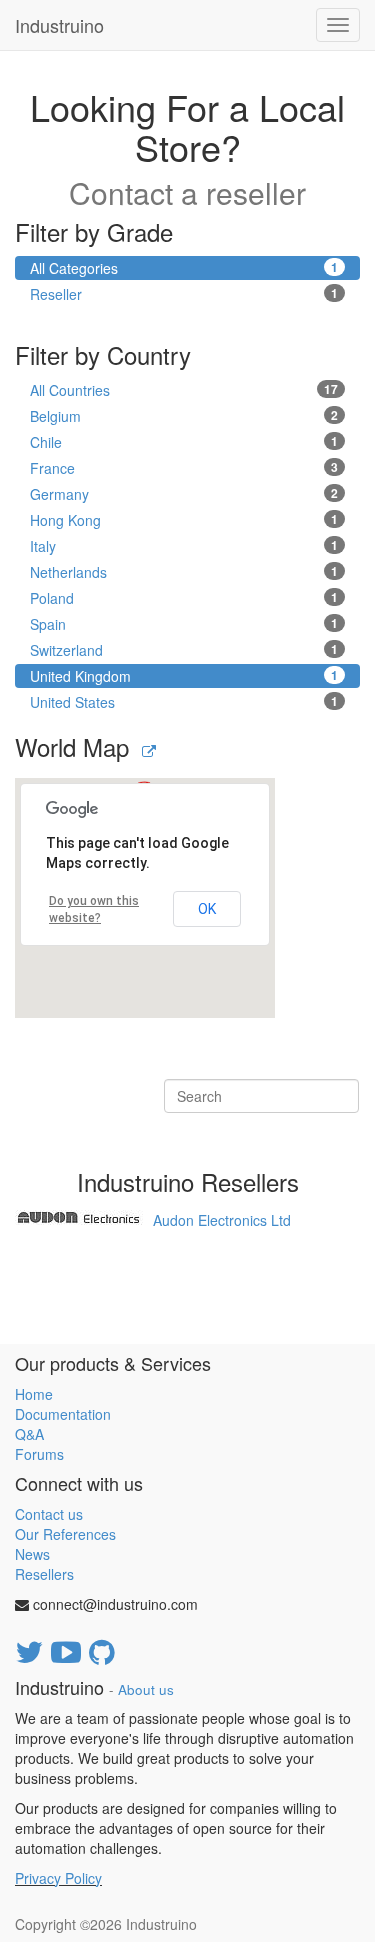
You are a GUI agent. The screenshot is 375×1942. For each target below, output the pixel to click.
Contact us (49, 1514)
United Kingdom (184, 676)
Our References (65, 1534)
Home (34, 1394)
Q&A (29, 1434)
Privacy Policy (58, 1878)
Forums (39, 1454)
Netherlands (184, 572)
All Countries (184, 390)
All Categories (184, 268)
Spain (184, 624)
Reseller (184, 294)
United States (184, 702)
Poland (184, 598)
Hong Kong (184, 520)
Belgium (184, 416)
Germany (184, 494)
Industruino (59, 25)
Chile (184, 442)
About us (146, 1689)
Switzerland (184, 650)
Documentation (63, 1414)
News (32, 1554)
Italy (184, 546)
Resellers (44, 1574)
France (184, 468)
